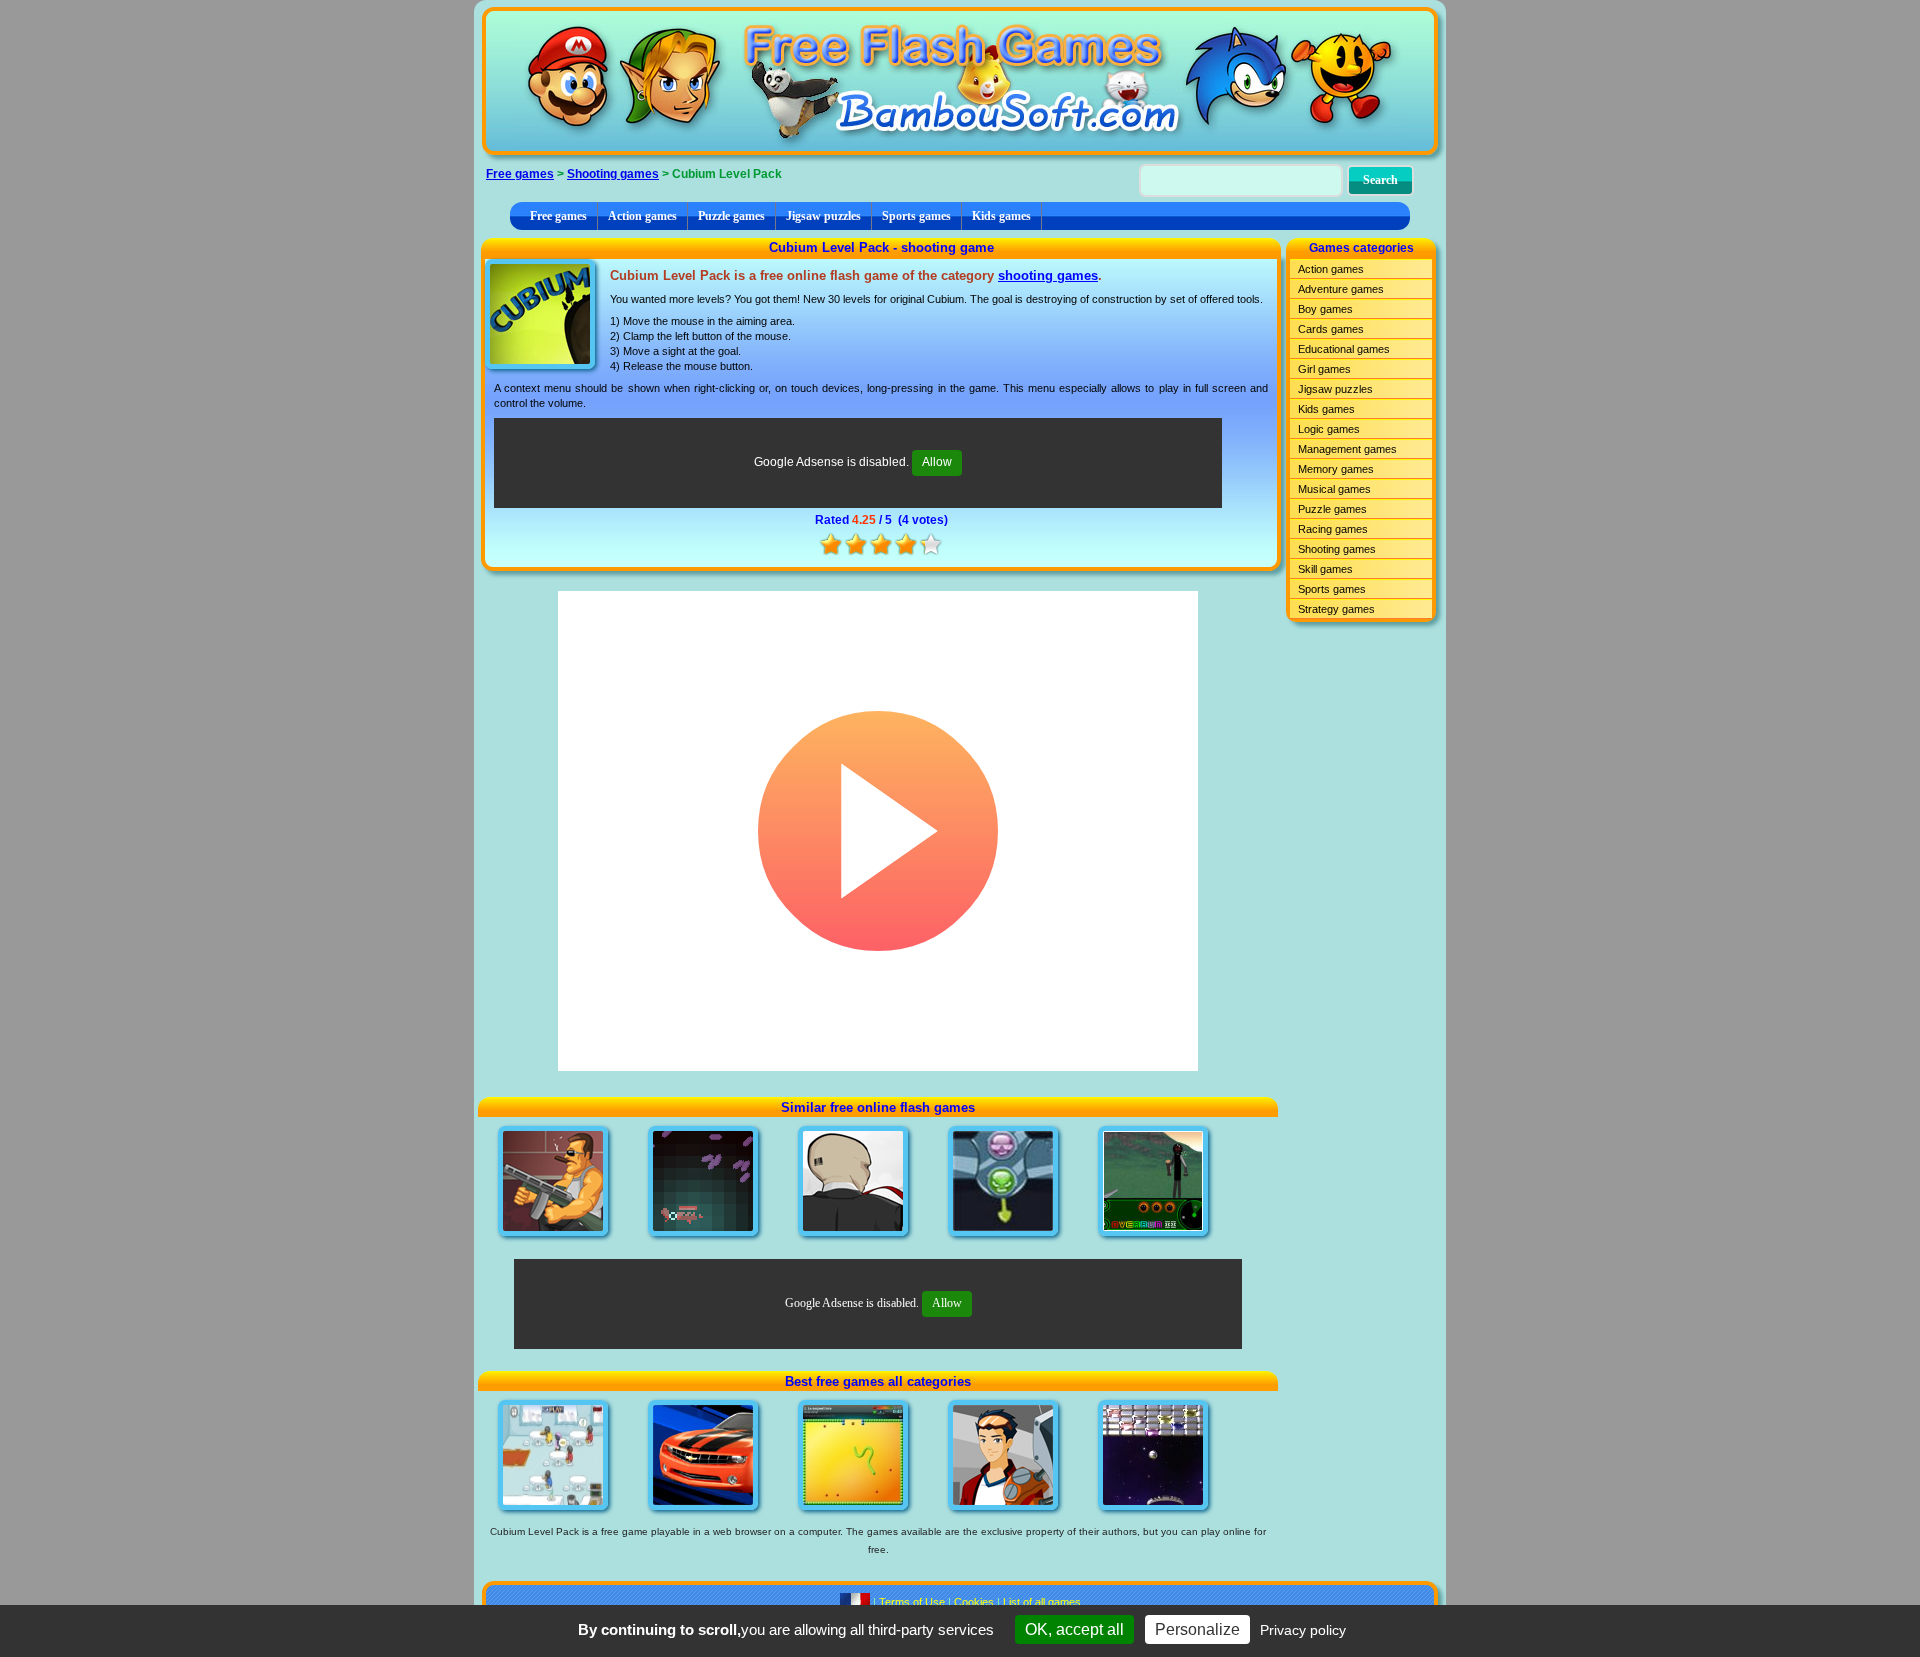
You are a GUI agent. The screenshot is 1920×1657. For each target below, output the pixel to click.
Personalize (1197, 1629)
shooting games (1048, 275)
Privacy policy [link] (1303, 1630)
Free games (520, 174)
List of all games (1042, 1602)
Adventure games (1341, 289)
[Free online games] (960, 81)
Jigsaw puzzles (823, 216)
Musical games (1334, 489)
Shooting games (613, 174)
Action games (642, 216)
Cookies (974, 1602)
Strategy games (1336, 609)
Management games (1347, 449)
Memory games (1336, 469)
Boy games (1325, 309)
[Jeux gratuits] (855, 1602)
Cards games (1331, 329)
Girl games (1324, 369)
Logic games (1329, 429)
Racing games (1333, 529)
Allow (937, 462)
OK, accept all (1074, 1629)
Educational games (1344, 349)
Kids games (1001, 216)
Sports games (916, 216)
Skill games (1325, 569)
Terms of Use (912, 1602)
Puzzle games (731, 216)
